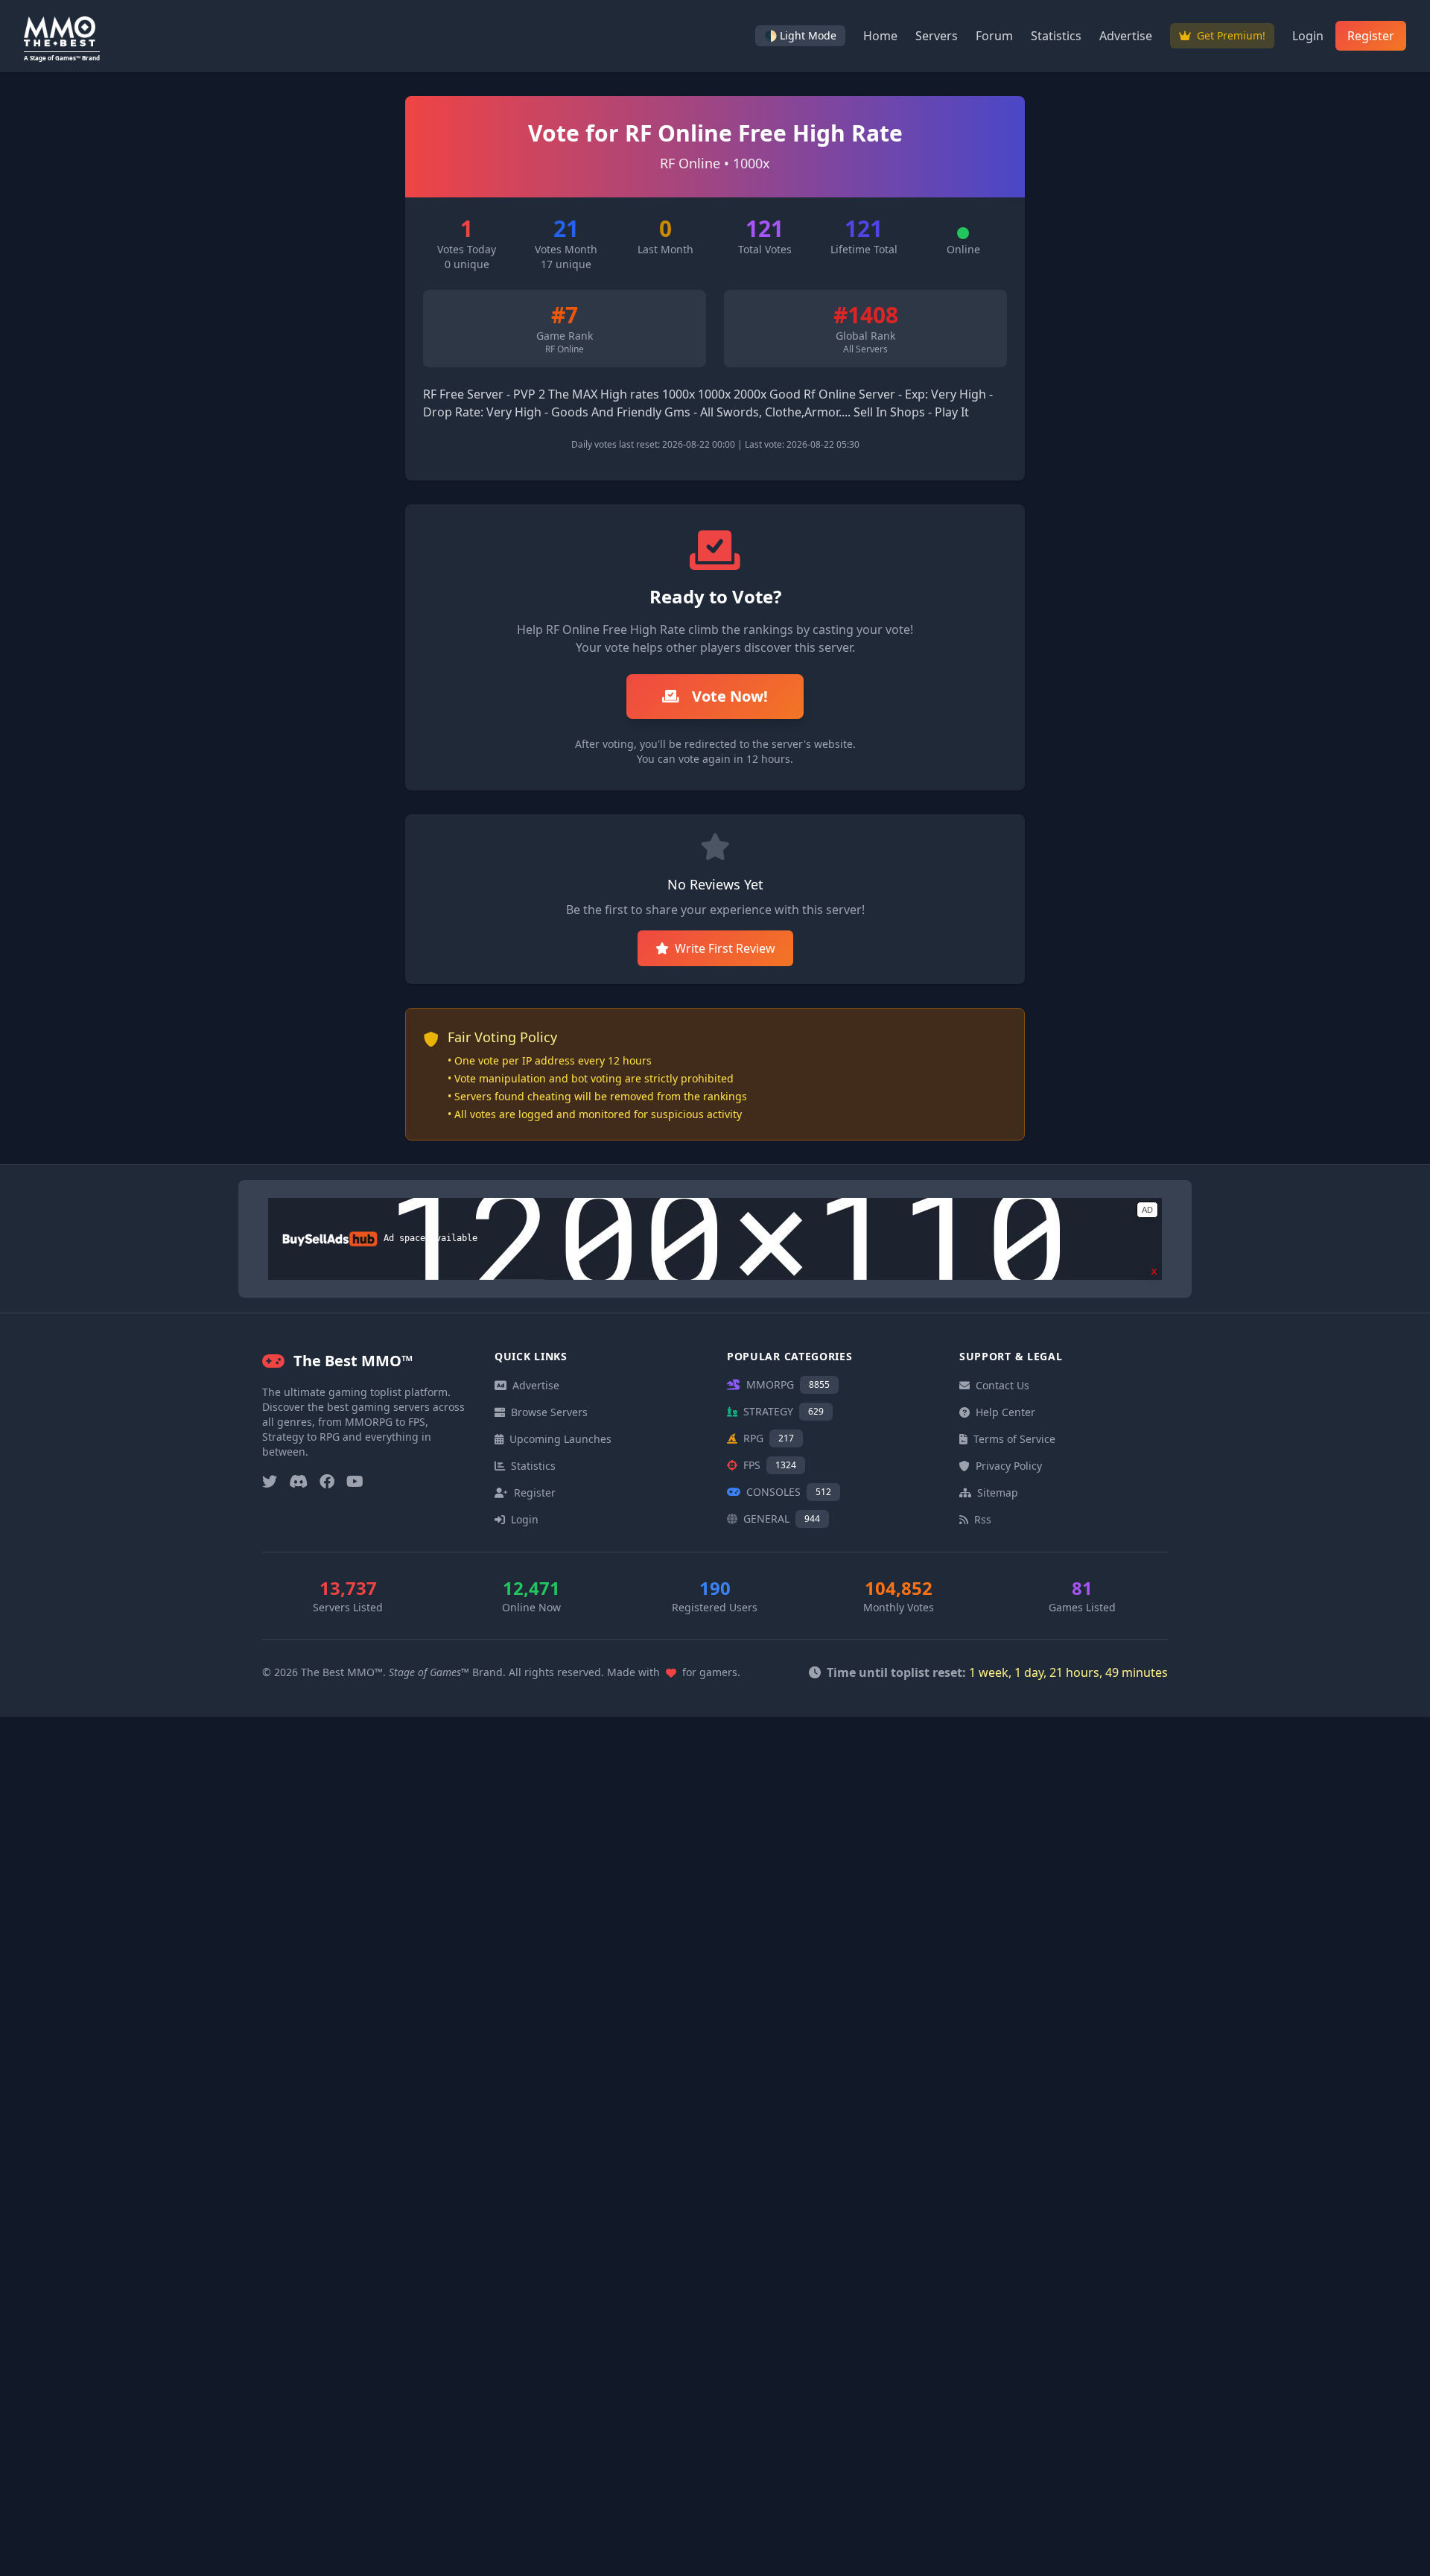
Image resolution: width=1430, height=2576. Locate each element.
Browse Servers (549, 1412)
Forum (994, 36)
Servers (937, 36)
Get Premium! (1230, 35)
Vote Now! (728, 696)
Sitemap (998, 1492)
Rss (983, 1519)
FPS (770, 1465)
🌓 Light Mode (800, 35)
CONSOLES (789, 1492)
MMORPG (788, 1384)
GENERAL (782, 1519)
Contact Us (1002, 1385)
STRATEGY (784, 1411)
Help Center (1005, 1412)
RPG (769, 1438)
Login (1308, 36)
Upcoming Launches (560, 1439)
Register (1371, 36)
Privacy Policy (1009, 1466)
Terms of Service (1014, 1439)
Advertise (1126, 36)
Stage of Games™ (429, 1672)
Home (880, 36)
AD (1147, 1210)
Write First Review (725, 948)
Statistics (1056, 36)
